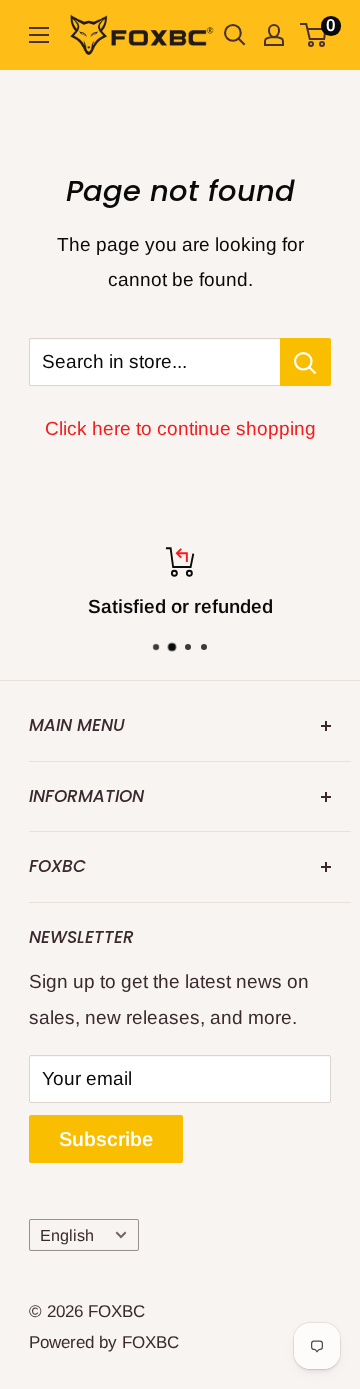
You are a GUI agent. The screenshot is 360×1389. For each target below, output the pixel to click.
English (67, 1235)
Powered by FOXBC (104, 1342)
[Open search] (235, 35)
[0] (314, 35)
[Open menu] (39, 35)
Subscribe (106, 1139)
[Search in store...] (305, 362)
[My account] (274, 35)
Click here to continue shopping (180, 428)
